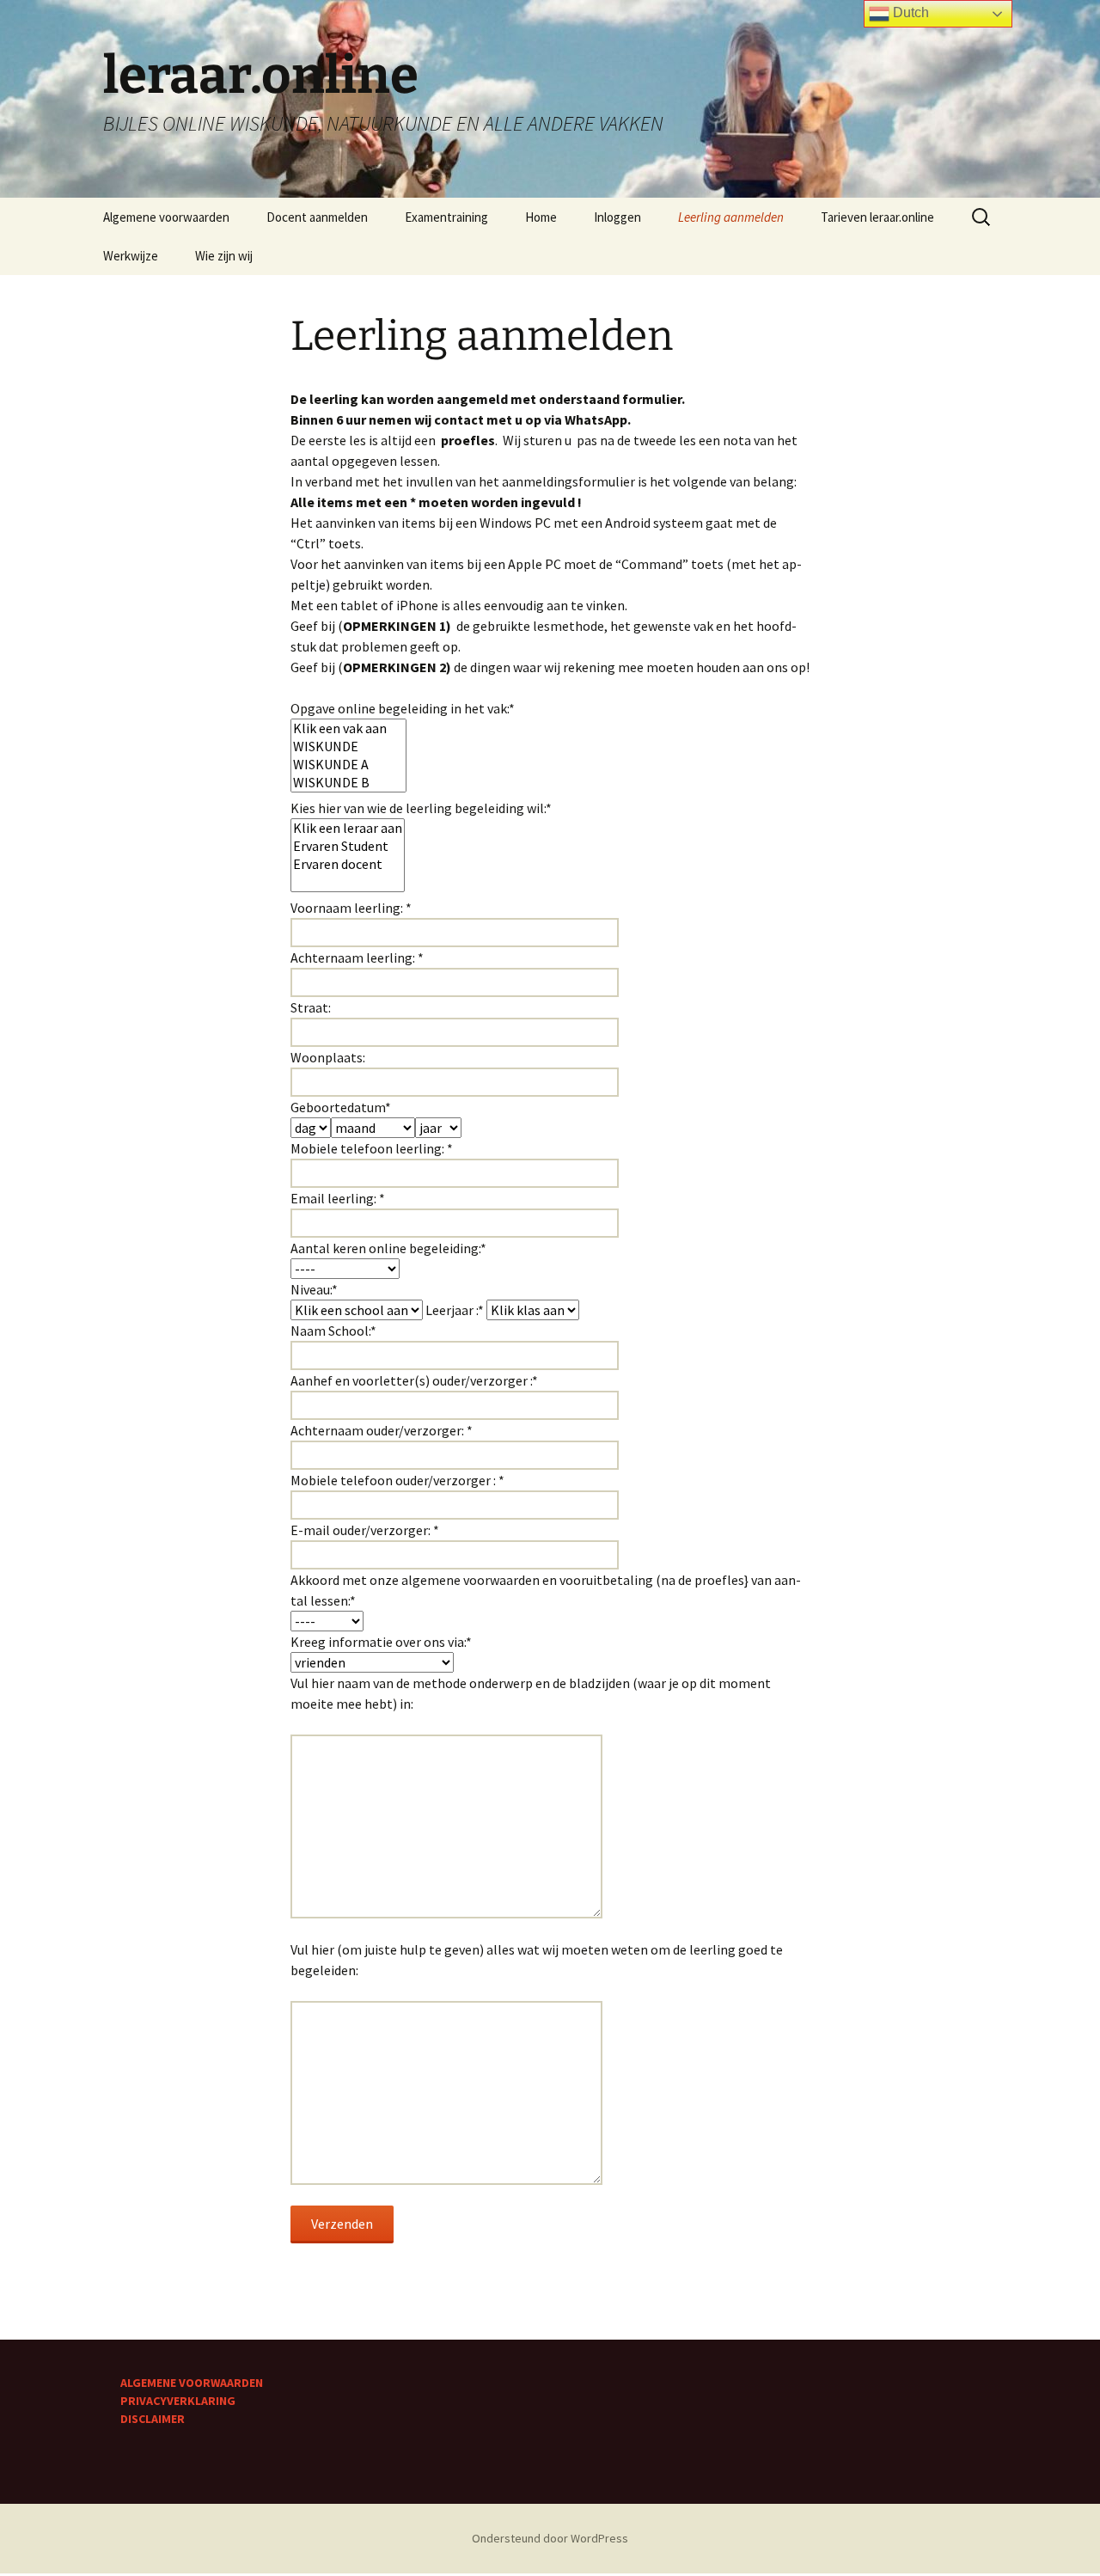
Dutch (909, 12)
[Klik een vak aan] (348, 728)
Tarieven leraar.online (877, 217)
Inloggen (617, 217)
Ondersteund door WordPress (550, 2538)
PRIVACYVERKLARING (178, 2401)
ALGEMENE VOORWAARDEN (192, 2383)
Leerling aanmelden (731, 217)
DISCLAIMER (153, 2419)
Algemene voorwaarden (166, 217)
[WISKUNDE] (348, 746)
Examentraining (446, 217)
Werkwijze (131, 256)
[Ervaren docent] (348, 864)
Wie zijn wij (224, 256)
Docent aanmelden (317, 217)
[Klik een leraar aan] (348, 828)
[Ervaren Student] (348, 846)
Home (541, 217)
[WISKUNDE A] (348, 765)
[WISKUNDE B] (348, 783)
